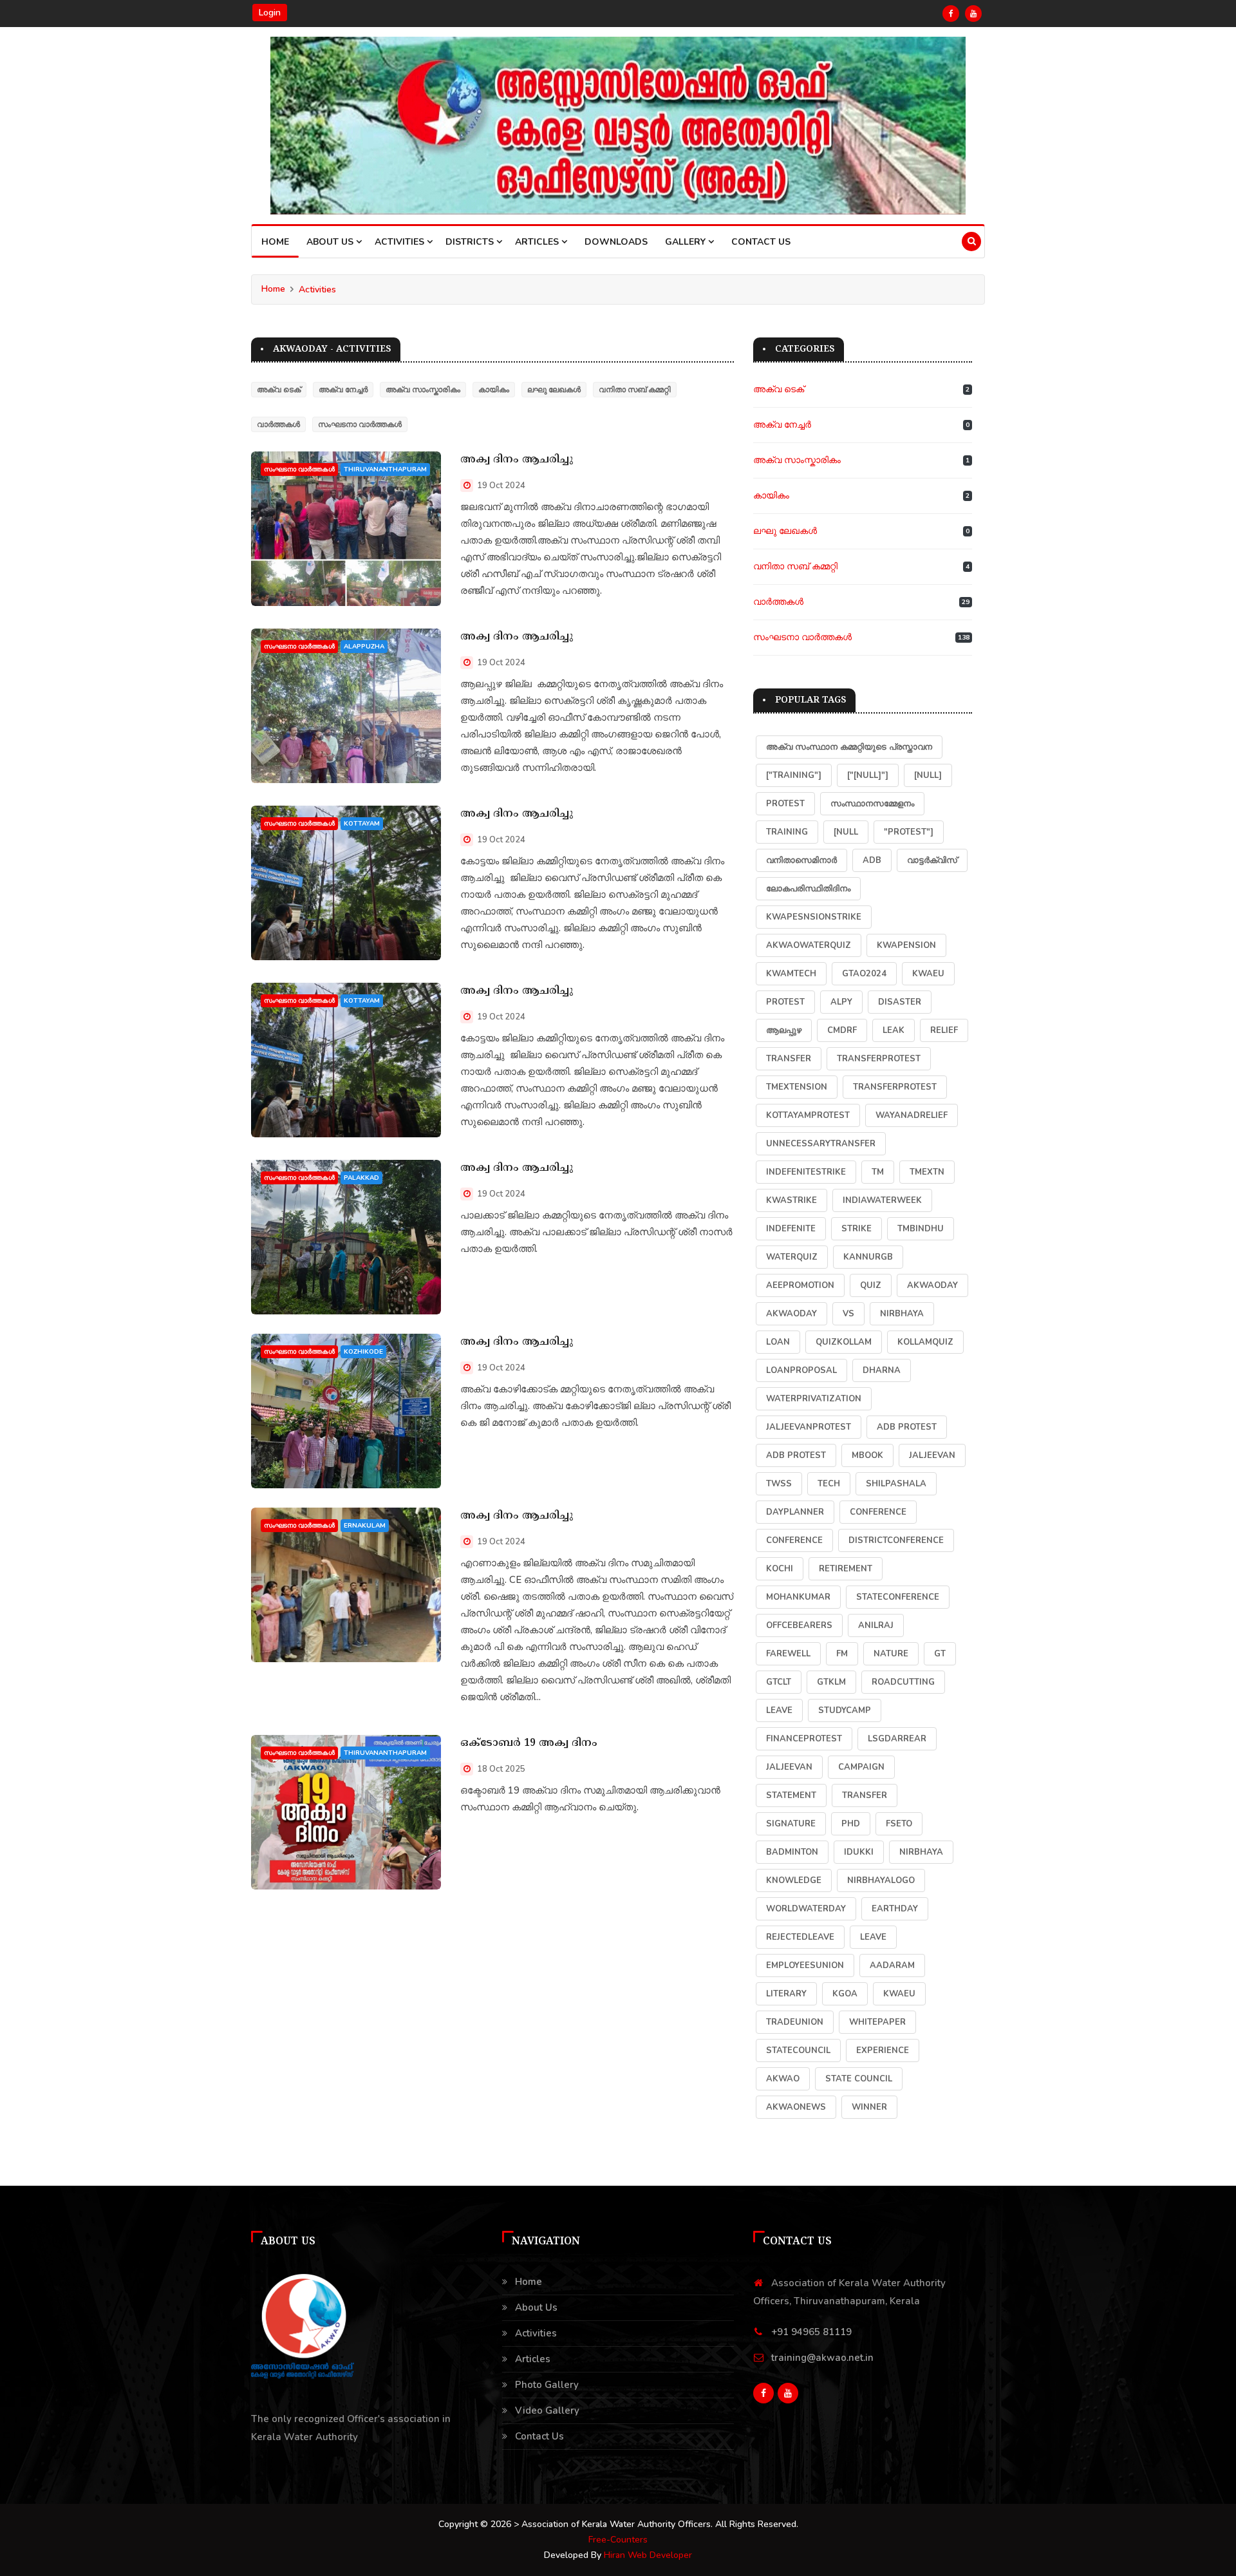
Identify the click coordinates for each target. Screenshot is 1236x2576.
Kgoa (845, 1994)
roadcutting (903, 1682)
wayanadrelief (912, 1115)
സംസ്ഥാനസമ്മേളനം (872, 804)
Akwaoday (791, 1314)
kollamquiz (925, 1342)
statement (791, 1795)
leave (873, 1937)
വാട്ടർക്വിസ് (932, 860)
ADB (872, 860)
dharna (882, 1370)
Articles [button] (538, 242)
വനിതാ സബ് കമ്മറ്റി (635, 390)
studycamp (845, 1710)
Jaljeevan (932, 1455)
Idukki (859, 1852)
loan (778, 1342)
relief (944, 1030)
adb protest (907, 1427)
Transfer (789, 1059)
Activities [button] (401, 242)
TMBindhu (921, 1229)
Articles (533, 2359)
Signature (791, 1824)
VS (848, 1314)
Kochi (780, 1569)
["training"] (794, 775)
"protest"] (909, 832)
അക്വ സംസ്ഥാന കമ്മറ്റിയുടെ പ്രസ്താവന (849, 747)
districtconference (896, 1540)
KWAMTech (791, 974)
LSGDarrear (897, 1739)
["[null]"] (868, 775)
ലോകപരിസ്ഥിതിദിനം (808, 889)
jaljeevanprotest (809, 1427)
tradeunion (795, 2022)
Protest (785, 1002)
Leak (894, 1030)
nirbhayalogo (881, 1880)
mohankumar (798, 1597)
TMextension (797, 1087)
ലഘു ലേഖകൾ (554, 390)
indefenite (791, 1229)
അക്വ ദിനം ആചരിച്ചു (517, 460)
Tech (829, 1484)
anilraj (876, 1625)
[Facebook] (951, 14)
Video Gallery (547, 2410)
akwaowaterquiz (809, 945)
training (787, 832)
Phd (851, 1824)
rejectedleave (800, 1937)
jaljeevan (789, 1767)
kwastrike (791, 1200)
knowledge (794, 1880)
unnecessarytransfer (821, 1144)
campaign (861, 1767)
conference (878, 1512)
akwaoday (932, 1285)
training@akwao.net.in (822, 2358)
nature (891, 1654)
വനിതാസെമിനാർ (801, 860)
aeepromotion (800, 1285)
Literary (786, 1994)
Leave (779, 1710)
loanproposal (801, 1370)
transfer (865, 1795)
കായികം (494, 390)
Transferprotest (895, 1087)
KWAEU (928, 974)
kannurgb (868, 1257)
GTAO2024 (864, 974)
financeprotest (804, 1739)
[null (846, 832)
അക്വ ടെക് (279, 390)
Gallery (687, 242)
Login (270, 13)
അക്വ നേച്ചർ (343, 390)
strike (857, 1229)
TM (878, 1172)
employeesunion (805, 1965)
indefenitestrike (806, 1172)
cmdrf (842, 1030)
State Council (859, 2079)
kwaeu (899, 1994)
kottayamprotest (808, 1115)
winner (869, 2107)
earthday (895, 1909)
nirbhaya (902, 1314)
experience (883, 2050)
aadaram (892, 1965)
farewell (788, 1654)
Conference (794, 1540)
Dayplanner (795, 1512)
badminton (792, 1852)
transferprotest (879, 1059)
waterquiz (792, 1257)
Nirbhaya (921, 1852)
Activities (317, 289)
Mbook (867, 1455)
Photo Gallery (547, 2385)
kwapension (906, 945)
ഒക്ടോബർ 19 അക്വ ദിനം (529, 1743)
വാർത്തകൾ (278, 424)
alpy (841, 1002)
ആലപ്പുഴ (784, 1030)
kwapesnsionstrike (814, 917)
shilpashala (896, 1484)
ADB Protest (796, 1455)
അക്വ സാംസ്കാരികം (423, 390)
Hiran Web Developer (648, 2555)
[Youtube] (973, 14)
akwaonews (796, 2107)
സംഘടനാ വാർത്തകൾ (360, 424)
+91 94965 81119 (811, 2332)
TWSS (779, 1484)
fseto (899, 1824)
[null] (928, 775)
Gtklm (831, 1682)
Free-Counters (618, 2540)
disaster (900, 1002)
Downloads (616, 242)
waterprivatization (814, 1399)
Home (275, 242)
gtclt (779, 1682)
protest (785, 804)
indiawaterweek (882, 1200)
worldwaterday (806, 1909)
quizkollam (844, 1342)
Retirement (846, 1569)
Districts (471, 242)
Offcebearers (799, 1625)
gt (940, 1654)
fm (842, 1654)
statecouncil (798, 2050)
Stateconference (898, 1597)
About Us (331, 242)
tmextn (927, 1172)
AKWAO (783, 2079)
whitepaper (877, 2022)
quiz (871, 1285)
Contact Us (761, 242)
